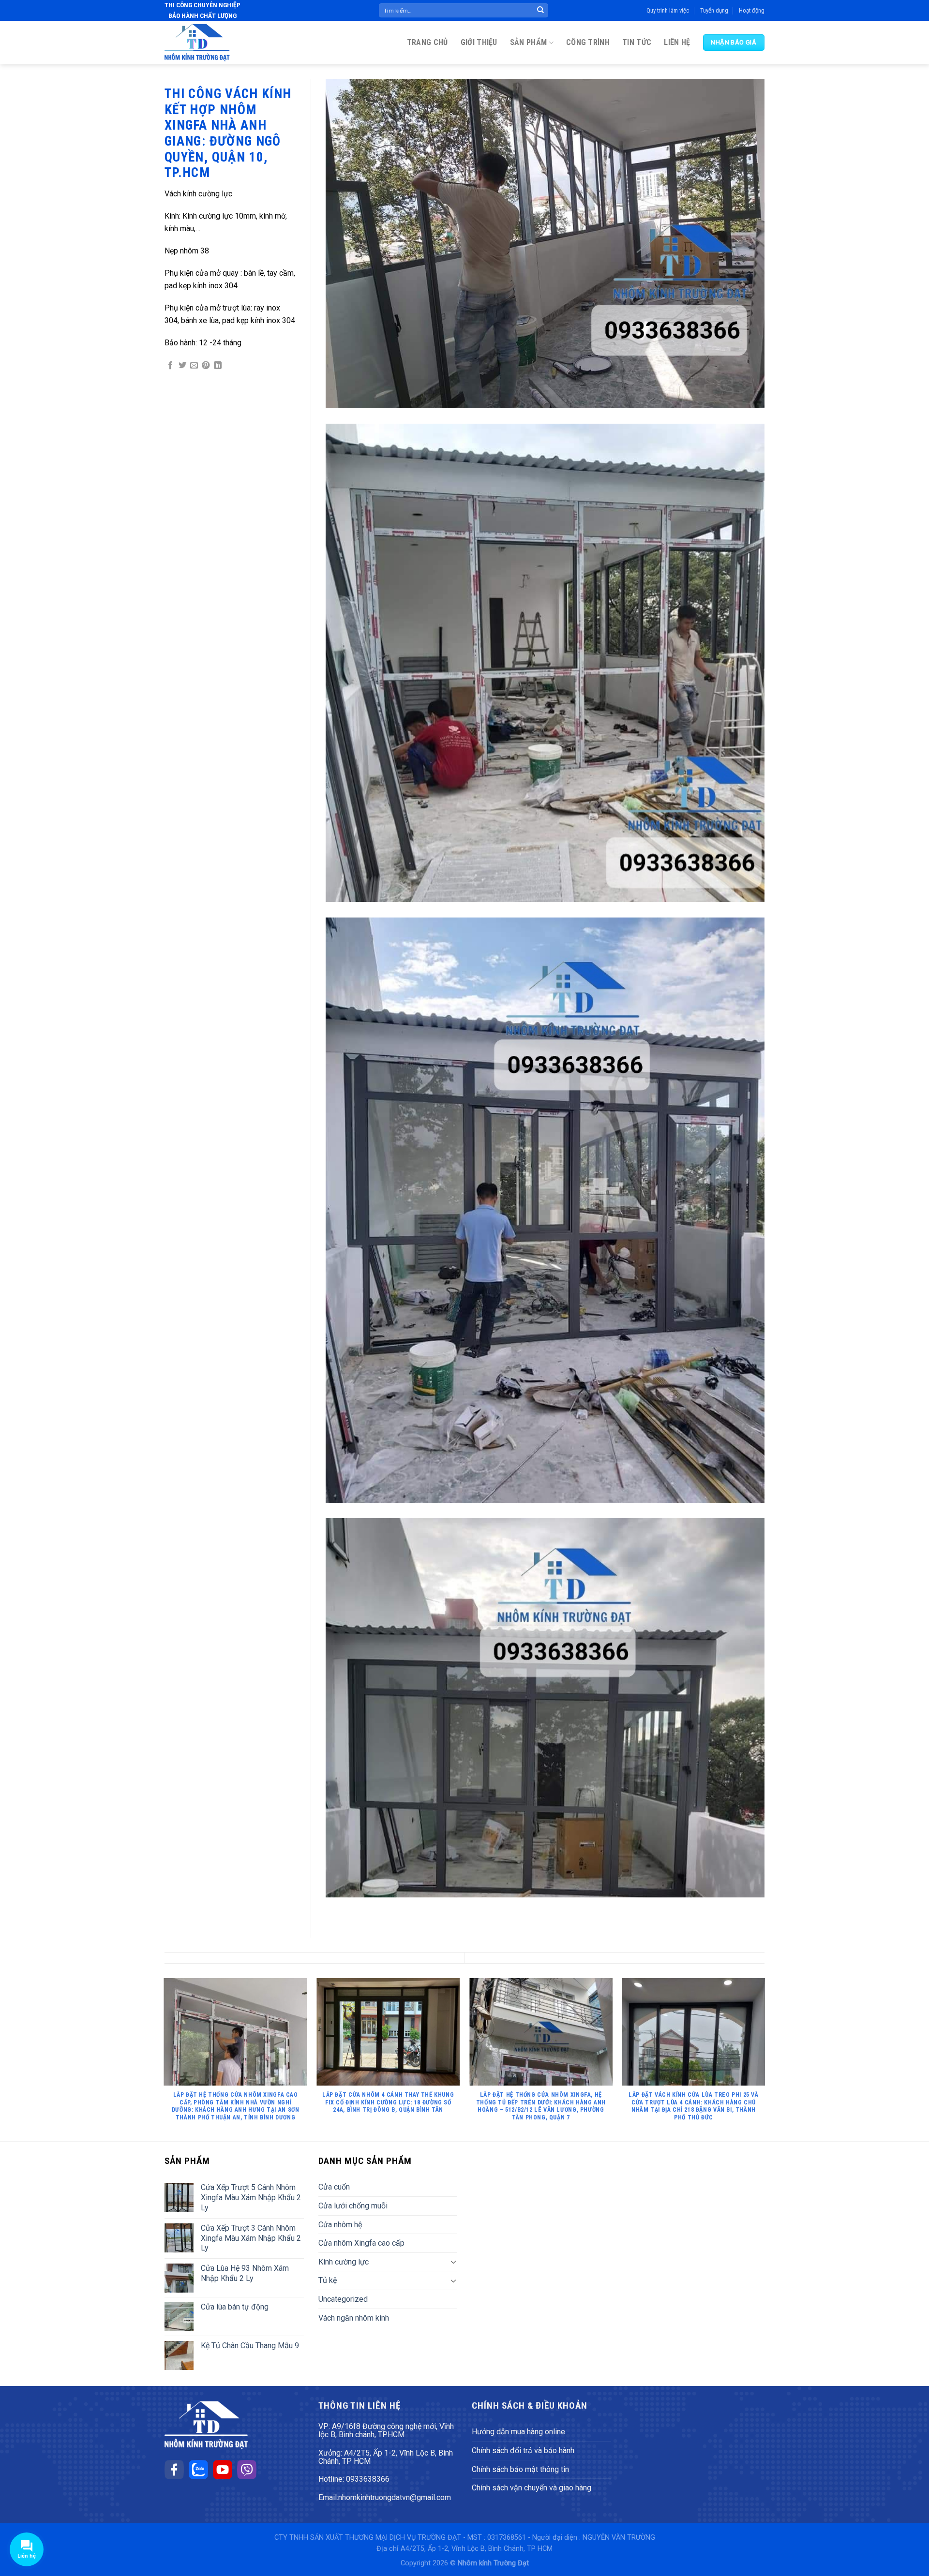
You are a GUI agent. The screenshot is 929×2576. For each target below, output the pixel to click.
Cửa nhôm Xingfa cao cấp (361, 2243)
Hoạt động (752, 10)
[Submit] (540, 11)
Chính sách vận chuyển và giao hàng (532, 2488)
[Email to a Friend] (194, 366)
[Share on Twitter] (182, 366)
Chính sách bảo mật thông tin (520, 2469)
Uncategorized (343, 2299)
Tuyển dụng (714, 10)
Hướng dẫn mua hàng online (518, 2432)
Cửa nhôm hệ (340, 2225)
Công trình (588, 42)
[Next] (764, 2059)
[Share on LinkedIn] (218, 366)
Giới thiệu (479, 42)
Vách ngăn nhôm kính (354, 2318)
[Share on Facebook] (170, 366)
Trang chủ (427, 42)
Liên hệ (677, 42)
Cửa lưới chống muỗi (353, 2206)
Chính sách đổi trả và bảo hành (523, 2450)
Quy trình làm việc (668, 10)
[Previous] (165, 2059)
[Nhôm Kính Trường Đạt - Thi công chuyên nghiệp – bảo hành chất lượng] (197, 43)
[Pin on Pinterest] (206, 366)
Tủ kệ (328, 2280)
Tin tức (637, 42)
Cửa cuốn (334, 2187)
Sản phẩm (529, 42)
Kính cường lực (344, 2262)
